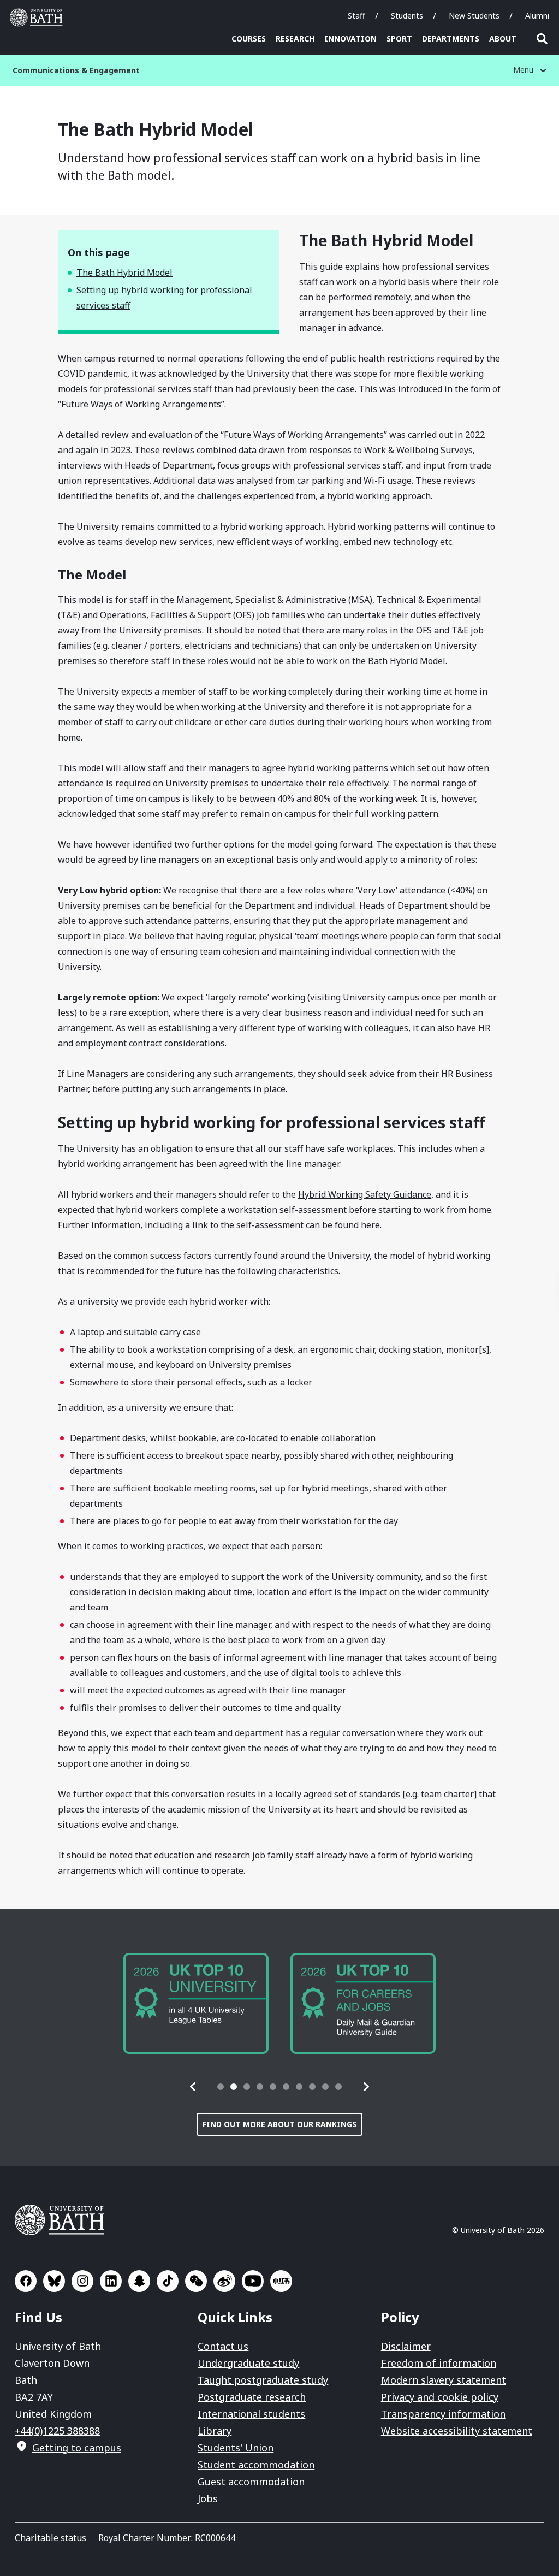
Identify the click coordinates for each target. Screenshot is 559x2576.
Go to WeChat (196, 2281)
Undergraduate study (248, 2363)
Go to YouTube (253, 2281)
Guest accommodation (251, 2482)
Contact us (223, 2346)
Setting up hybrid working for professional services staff (164, 298)
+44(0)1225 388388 (57, 2431)
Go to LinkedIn (111, 2281)
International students (251, 2414)
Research (295, 39)
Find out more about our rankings (279, 2124)
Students (407, 16)
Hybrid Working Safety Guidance (365, 1194)
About (503, 39)
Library (215, 2431)
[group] (196, 2003)
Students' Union (236, 2448)
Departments (451, 39)
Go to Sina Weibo (224, 2281)
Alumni (537, 16)
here (370, 1225)
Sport (399, 39)
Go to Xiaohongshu (281, 2281)
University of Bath (39, 17)
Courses (249, 39)
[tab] (221, 2087)
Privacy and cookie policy (440, 2397)
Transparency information (443, 2414)
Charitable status (50, 2538)
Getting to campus (77, 2448)
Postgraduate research (252, 2397)
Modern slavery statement (444, 2380)
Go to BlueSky (54, 2281)
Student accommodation (256, 2465)
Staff (356, 16)
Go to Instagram (82, 2281)
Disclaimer (406, 2346)
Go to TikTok (168, 2281)
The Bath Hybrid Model (124, 273)
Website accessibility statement (457, 2431)
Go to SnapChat (139, 2281)
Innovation (350, 39)
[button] (193, 2087)
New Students (474, 16)
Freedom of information (439, 2363)
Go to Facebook (26, 2281)
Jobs (208, 2498)
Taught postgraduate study (263, 2380)
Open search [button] (542, 39)
